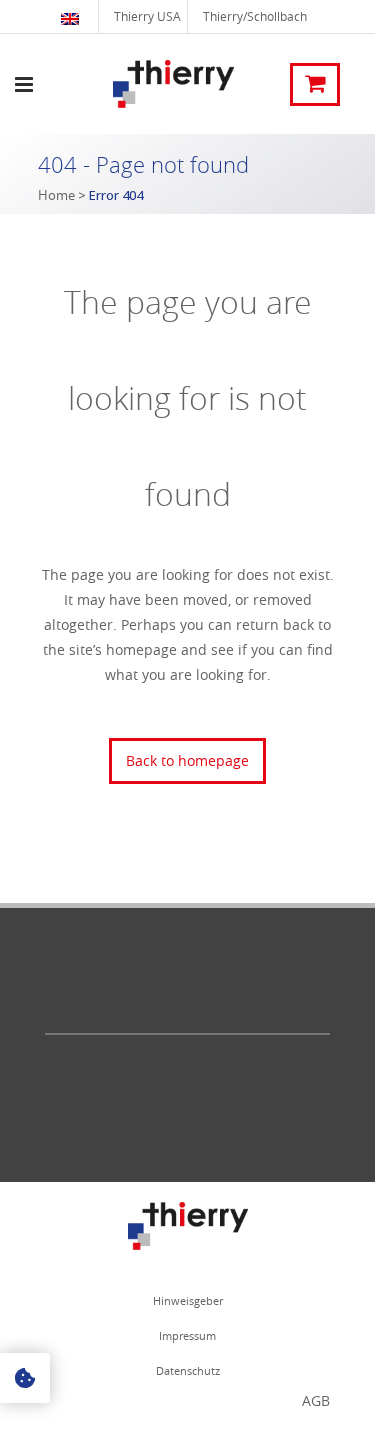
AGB (316, 1400)
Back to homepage (187, 760)
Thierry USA (147, 16)
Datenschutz (188, 1370)
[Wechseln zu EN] (72, 16)
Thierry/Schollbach (255, 16)
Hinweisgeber (188, 1300)
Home (56, 195)
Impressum (187, 1335)
